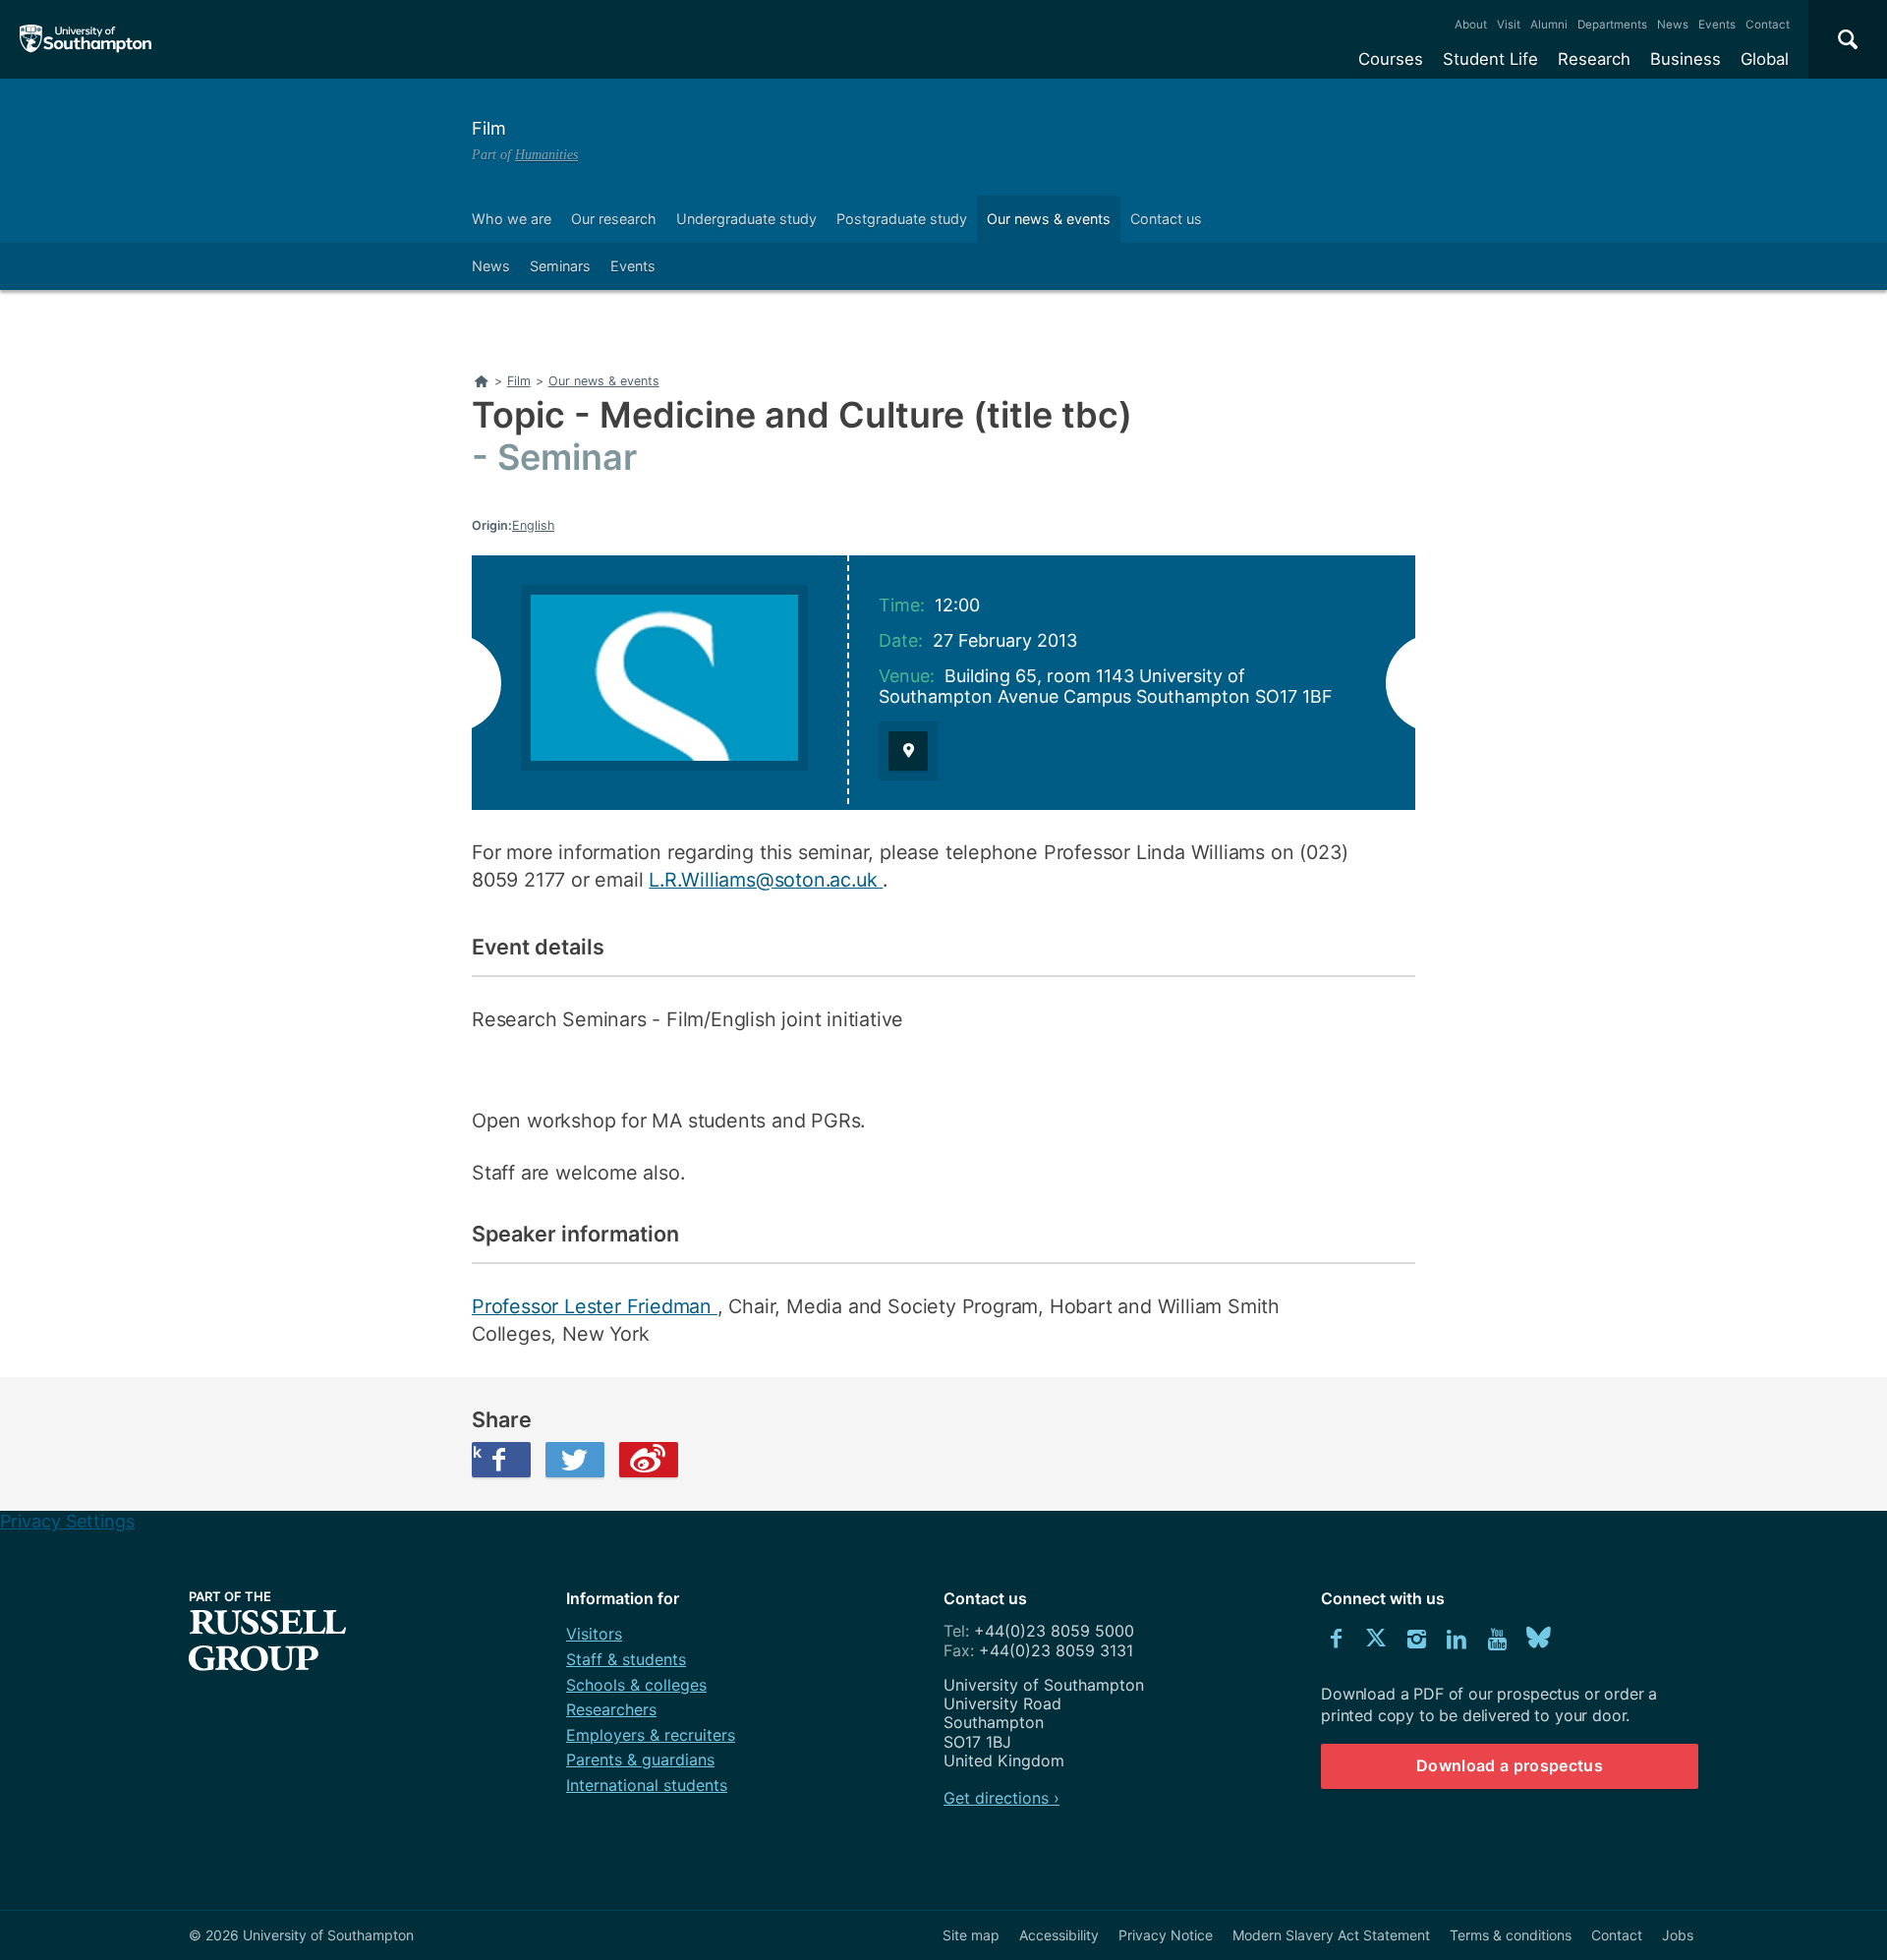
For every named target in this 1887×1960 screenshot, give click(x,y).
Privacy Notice (1166, 1935)
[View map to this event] (908, 751)
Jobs (1678, 1935)
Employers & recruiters (651, 1735)
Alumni (1549, 25)
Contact (1768, 25)
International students (647, 1785)
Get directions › (1001, 1798)
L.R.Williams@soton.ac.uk (766, 880)
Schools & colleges (636, 1685)
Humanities (546, 154)
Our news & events (1049, 219)
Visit (1509, 25)
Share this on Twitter (575, 1460)
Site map (971, 1935)
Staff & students (626, 1659)
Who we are (512, 219)
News (1673, 25)
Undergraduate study (746, 219)
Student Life (1490, 59)
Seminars (560, 266)
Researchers (611, 1709)
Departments (1612, 25)
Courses (1391, 59)
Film (489, 128)
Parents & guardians (640, 1759)
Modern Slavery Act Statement (1331, 1935)
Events (1717, 25)
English (533, 525)
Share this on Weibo (649, 1460)
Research (1594, 59)
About (1471, 25)
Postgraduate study (902, 219)
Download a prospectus (1510, 1765)
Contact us (1166, 219)
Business (1686, 59)
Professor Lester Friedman (595, 1306)
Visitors (594, 1634)
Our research (614, 219)
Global (1765, 59)
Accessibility (1059, 1935)
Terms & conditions (1511, 1935)
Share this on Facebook (477, 1452)
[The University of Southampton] (86, 39)
